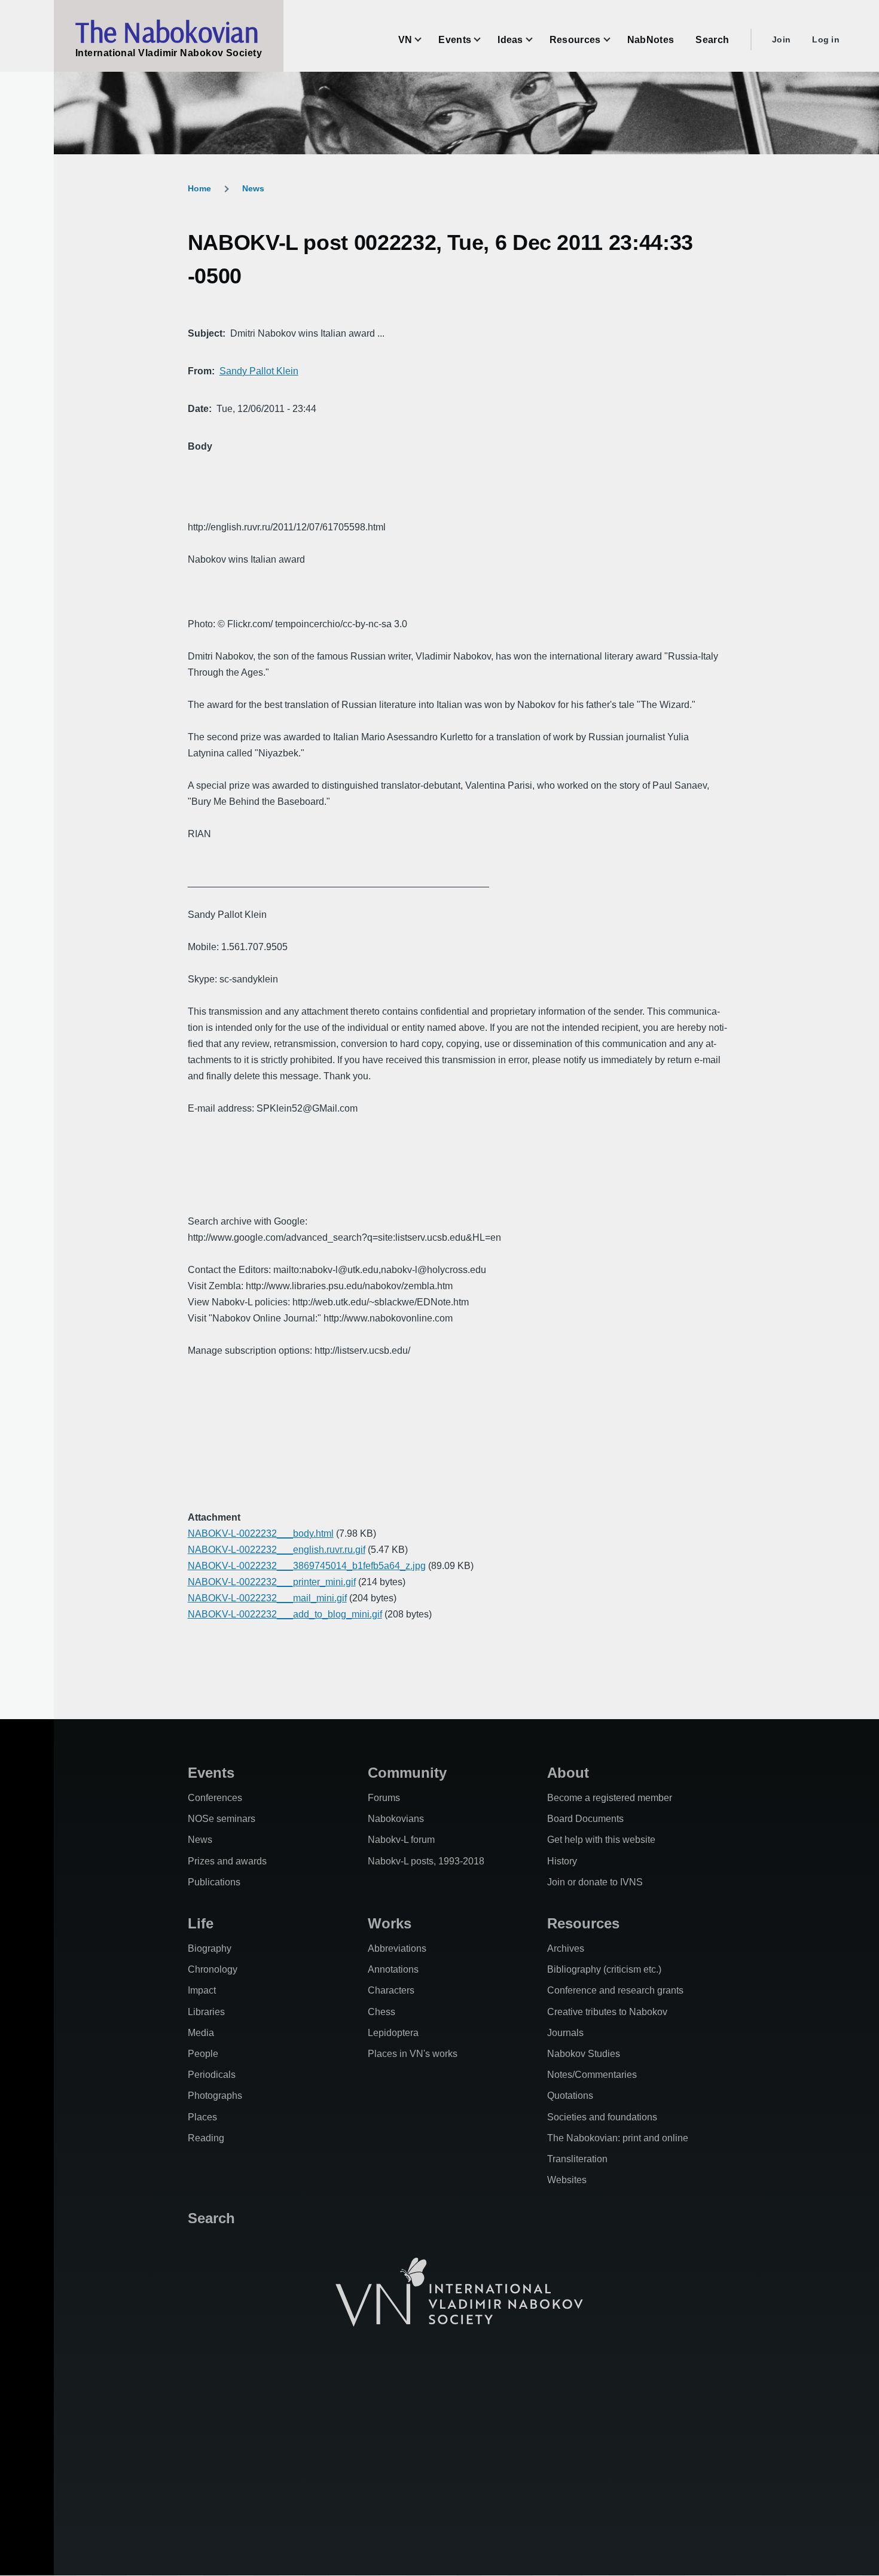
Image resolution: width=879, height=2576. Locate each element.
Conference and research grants (615, 1990)
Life (201, 1923)
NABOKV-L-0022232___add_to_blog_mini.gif (285, 1614)
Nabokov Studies (584, 2054)
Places (202, 2117)
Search (211, 2218)
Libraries (206, 2012)
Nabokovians (396, 1819)
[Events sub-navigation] (484, 40)
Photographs (215, 2096)
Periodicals (212, 2075)
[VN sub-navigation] (425, 40)
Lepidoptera (393, 2033)
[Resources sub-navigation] (614, 40)
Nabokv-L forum (401, 1840)
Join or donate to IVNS (595, 1882)
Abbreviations (397, 1948)
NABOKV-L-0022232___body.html (261, 1533)
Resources (583, 1923)
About (568, 1773)
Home (199, 188)
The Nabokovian (167, 32)
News (253, 188)
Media (201, 2033)
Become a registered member (610, 1798)
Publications (214, 1882)
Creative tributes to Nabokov (607, 2012)
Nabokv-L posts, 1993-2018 (426, 1861)
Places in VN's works (413, 2054)
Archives (566, 1948)
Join (781, 39)
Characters (391, 1990)
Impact (202, 1990)
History (562, 1861)
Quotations (570, 2096)
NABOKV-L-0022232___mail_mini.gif (267, 1598)
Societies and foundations (602, 2117)
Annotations (393, 1969)
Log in (826, 39)
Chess (381, 2012)
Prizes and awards (227, 1861)
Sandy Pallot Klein (259, 371)
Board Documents (585, 1819)
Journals (565, 2033)
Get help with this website (601, 1840)
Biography (210, 1948)
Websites (567, 2180)
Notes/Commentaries (592, 2075)
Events (211, 1773)
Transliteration (577, 2159)
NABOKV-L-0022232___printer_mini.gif (272, 1582)
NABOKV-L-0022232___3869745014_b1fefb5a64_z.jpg (307, 1566)
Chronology (213, 1969)
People (203, 2054)
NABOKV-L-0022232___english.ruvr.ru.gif (277, 1550)
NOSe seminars (222, 1819)
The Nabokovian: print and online (618, 2138)
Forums (384, 1798)
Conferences (215, 1798)
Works (390, 1923)
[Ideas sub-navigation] (536, 40)
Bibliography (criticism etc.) (604, 1969)
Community (407, 1773)
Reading (206, 2138)
